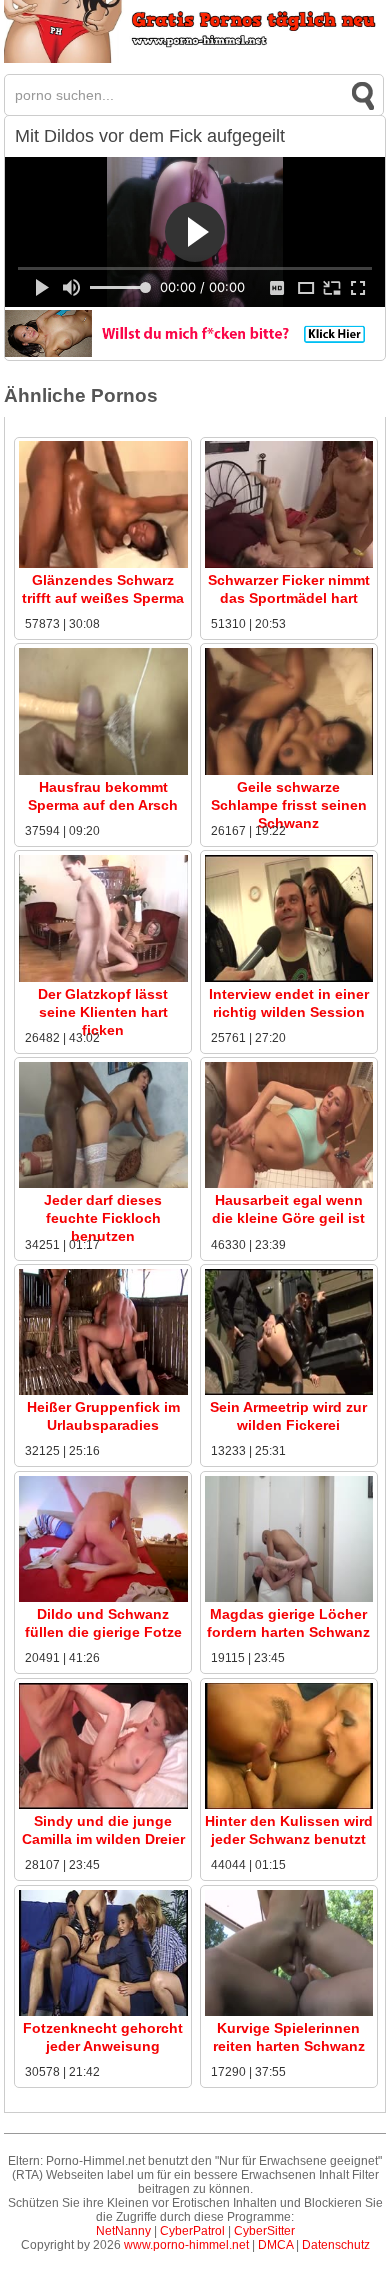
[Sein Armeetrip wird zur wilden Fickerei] (289, 1391)
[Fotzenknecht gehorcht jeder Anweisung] (103, 2012)
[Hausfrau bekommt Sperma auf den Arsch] (103, 771)
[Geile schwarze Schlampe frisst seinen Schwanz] (289, 771)
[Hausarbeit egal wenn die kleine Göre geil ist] (289, 1184)
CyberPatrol (192, 2231)
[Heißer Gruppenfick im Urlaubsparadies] (103, 1391)
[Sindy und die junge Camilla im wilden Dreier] (103, 1805)
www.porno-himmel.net (186, 2245)
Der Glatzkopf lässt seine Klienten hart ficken (103, 1012)
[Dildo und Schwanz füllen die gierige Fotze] (103, 1598)
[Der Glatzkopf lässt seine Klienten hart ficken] (103, 978)
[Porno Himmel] (195, 59)
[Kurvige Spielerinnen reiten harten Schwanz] (289, 2012)
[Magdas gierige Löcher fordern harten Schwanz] (289, 1598)
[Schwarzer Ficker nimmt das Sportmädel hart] (289, 564)
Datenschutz (336, 2245)
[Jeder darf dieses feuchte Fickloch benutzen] (103, 1184)
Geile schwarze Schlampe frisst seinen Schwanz (289, 805)
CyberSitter (264, 2231)
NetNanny (123, 2231)
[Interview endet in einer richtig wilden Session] (289, 978)
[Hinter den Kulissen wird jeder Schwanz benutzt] (289, 1805)
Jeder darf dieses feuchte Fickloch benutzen (103, 1218)
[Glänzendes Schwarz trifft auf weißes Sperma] (103, 564)
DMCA (275, 2245)
